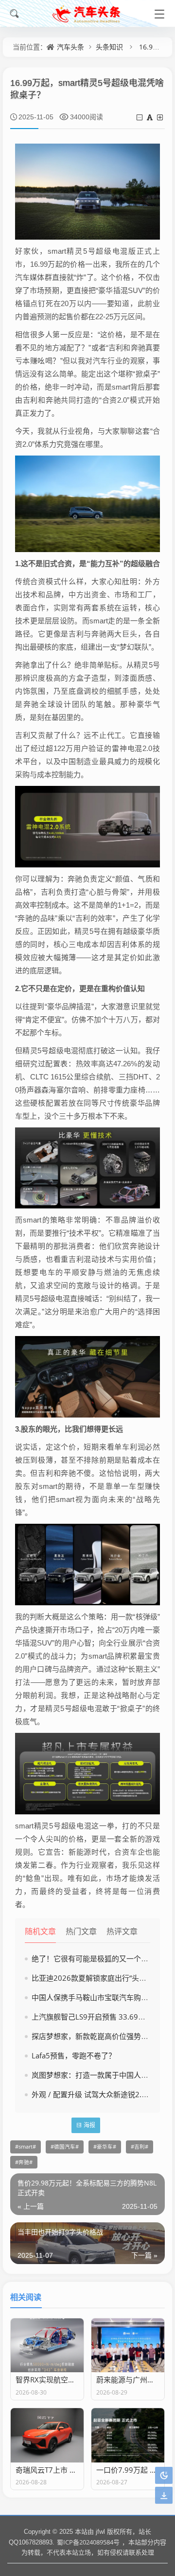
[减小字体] (140, 117)
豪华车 (105, 2147)
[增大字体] (161, 117)
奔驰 (24, 2162)
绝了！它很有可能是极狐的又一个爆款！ (97, 1958)
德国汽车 (65, 2147)
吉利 (140, 2147)
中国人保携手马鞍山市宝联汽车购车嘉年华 (101, 1997)
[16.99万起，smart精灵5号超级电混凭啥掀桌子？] (87, 191)
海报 (89, 2125)
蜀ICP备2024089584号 (88, 2542)
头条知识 (109, 47)
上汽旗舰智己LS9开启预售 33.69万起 (92, 2017)
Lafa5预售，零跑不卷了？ (74, 2055)
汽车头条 (70, 47)
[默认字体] (150, 117)
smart (26, 2147)
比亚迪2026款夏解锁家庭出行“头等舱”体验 (101, 1978)
